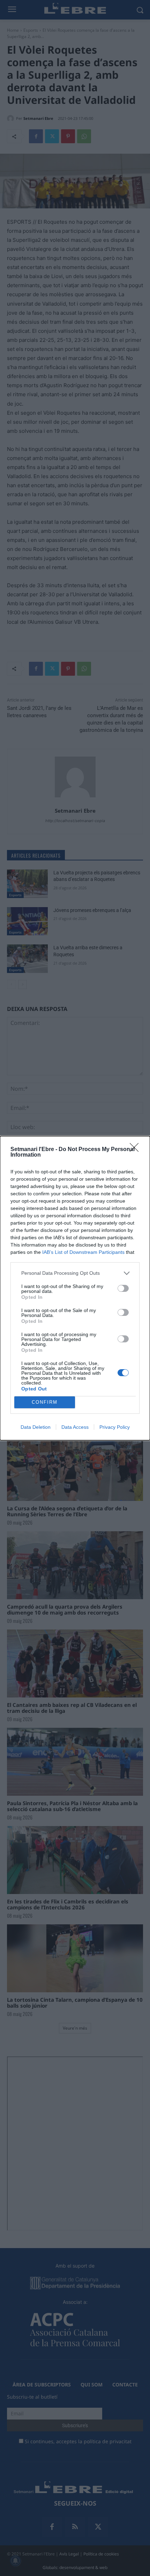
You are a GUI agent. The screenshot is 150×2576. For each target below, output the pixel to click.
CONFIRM (45, 1402)
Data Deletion (36, 1427)
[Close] (136, 1150)
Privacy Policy (115, 1427)
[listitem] (75, 1273)
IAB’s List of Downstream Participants (83, 1252)
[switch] (123, 1288)
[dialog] (75, 1288)
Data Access (75, 1427)
